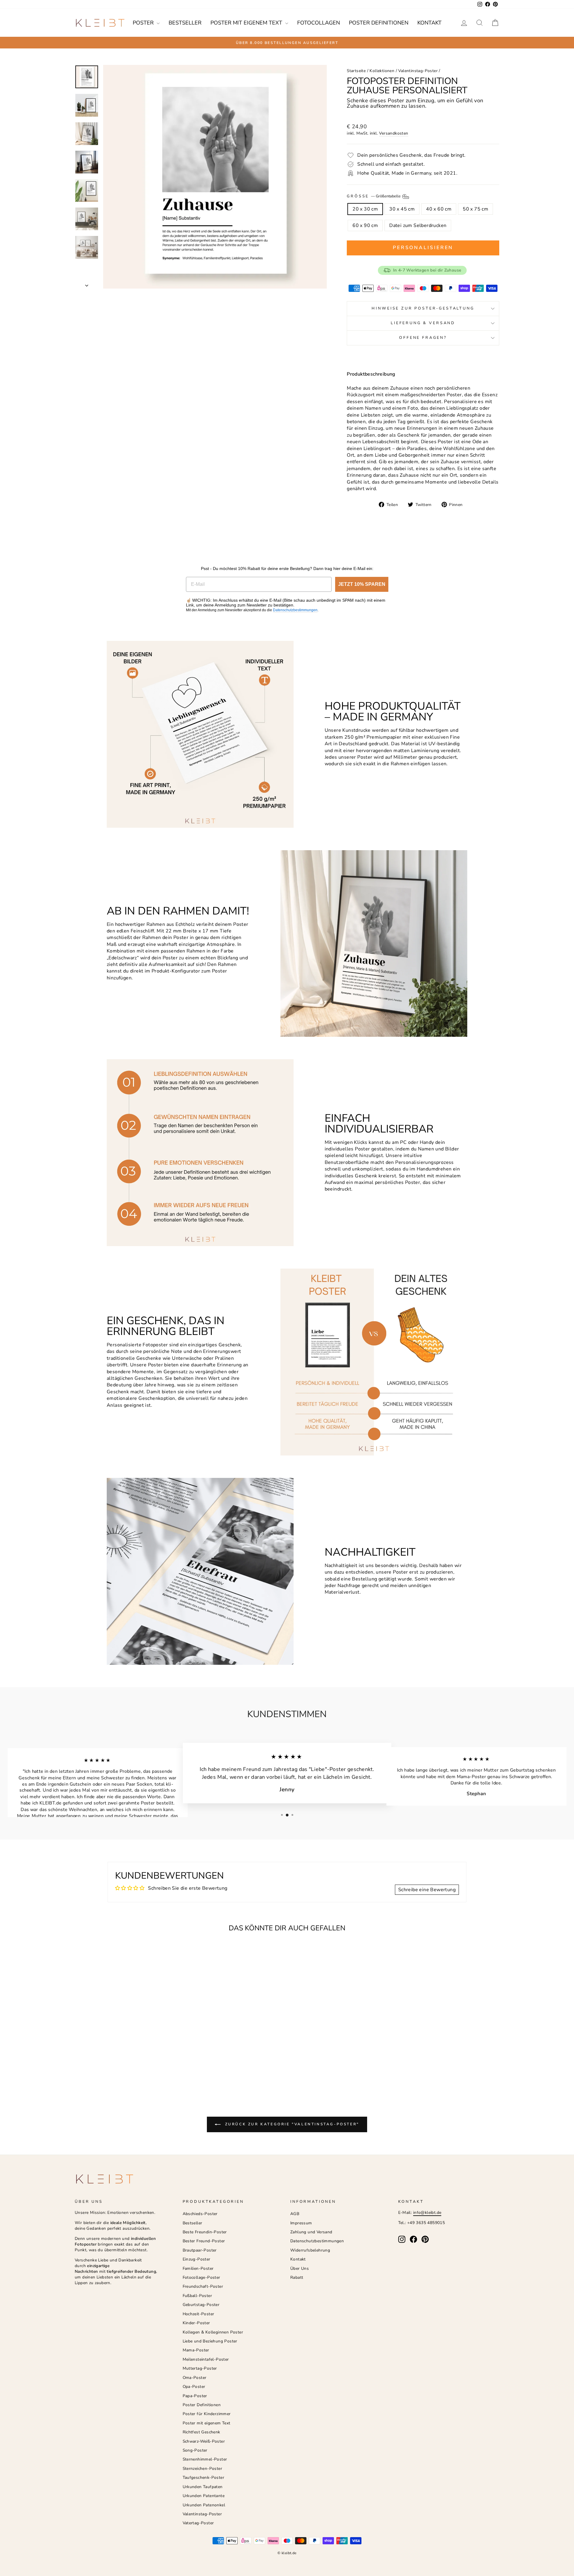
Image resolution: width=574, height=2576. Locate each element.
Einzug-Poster (197, 2259)
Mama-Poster (196, 2350)
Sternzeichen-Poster (203, 2468)
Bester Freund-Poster (204, 2241)
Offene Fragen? (423, 338)
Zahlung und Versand (311, 2232)
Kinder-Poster (196, 2323)
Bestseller (185, 23)
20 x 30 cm (365, 209)
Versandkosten (394, 133)
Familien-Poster (198, 2268)
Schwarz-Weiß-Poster (204, 2441)
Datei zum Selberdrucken (418, 225)
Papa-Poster (195, 2396)
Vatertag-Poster (198, 2523)
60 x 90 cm (365, 225)
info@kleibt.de (427, 2213)
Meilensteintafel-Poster (206, 2359)
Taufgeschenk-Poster (204, 2477)
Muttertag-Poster (200, 2368)
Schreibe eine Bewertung (427, 1890)
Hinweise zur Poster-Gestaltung (423, 308)
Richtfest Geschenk (201, 2432)
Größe (374, 196)
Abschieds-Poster (200, 2214)
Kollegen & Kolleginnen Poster (213, 2332)
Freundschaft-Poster (203, 2286)
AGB (295, 2214)
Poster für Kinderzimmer (207, 2414)
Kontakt (429, 23)
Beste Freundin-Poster (205, 2232)
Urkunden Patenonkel (204, 2505)
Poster (144, 23)
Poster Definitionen (379, 23)
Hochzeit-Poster (199, 2314)
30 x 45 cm (402, 209)
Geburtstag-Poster (201, 2305)
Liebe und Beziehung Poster (210, 2341)
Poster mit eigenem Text (247, 23)
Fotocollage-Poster (201, 2277)
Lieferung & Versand (423, 323)
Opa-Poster (194, 2387)
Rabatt (297, 2277)
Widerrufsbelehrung (310, 2250)
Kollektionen (382, 71)
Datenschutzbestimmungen (295, 610)
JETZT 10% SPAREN (362, 584)
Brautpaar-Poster (200, 2250)
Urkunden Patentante (204, 2496)
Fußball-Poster (197, 2296)
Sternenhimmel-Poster (205, 2459)
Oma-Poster (195, 2378)
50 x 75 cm (475, 209)
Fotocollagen (319, 23)
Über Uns (300, 2268)
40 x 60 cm (439, 209)
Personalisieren (423, 248)
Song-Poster (195, 2450)
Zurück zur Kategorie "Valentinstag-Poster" (291, 2124)
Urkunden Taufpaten (203, 2487)
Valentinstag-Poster (418, 71)
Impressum (301, 2223)
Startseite (356, 71)
